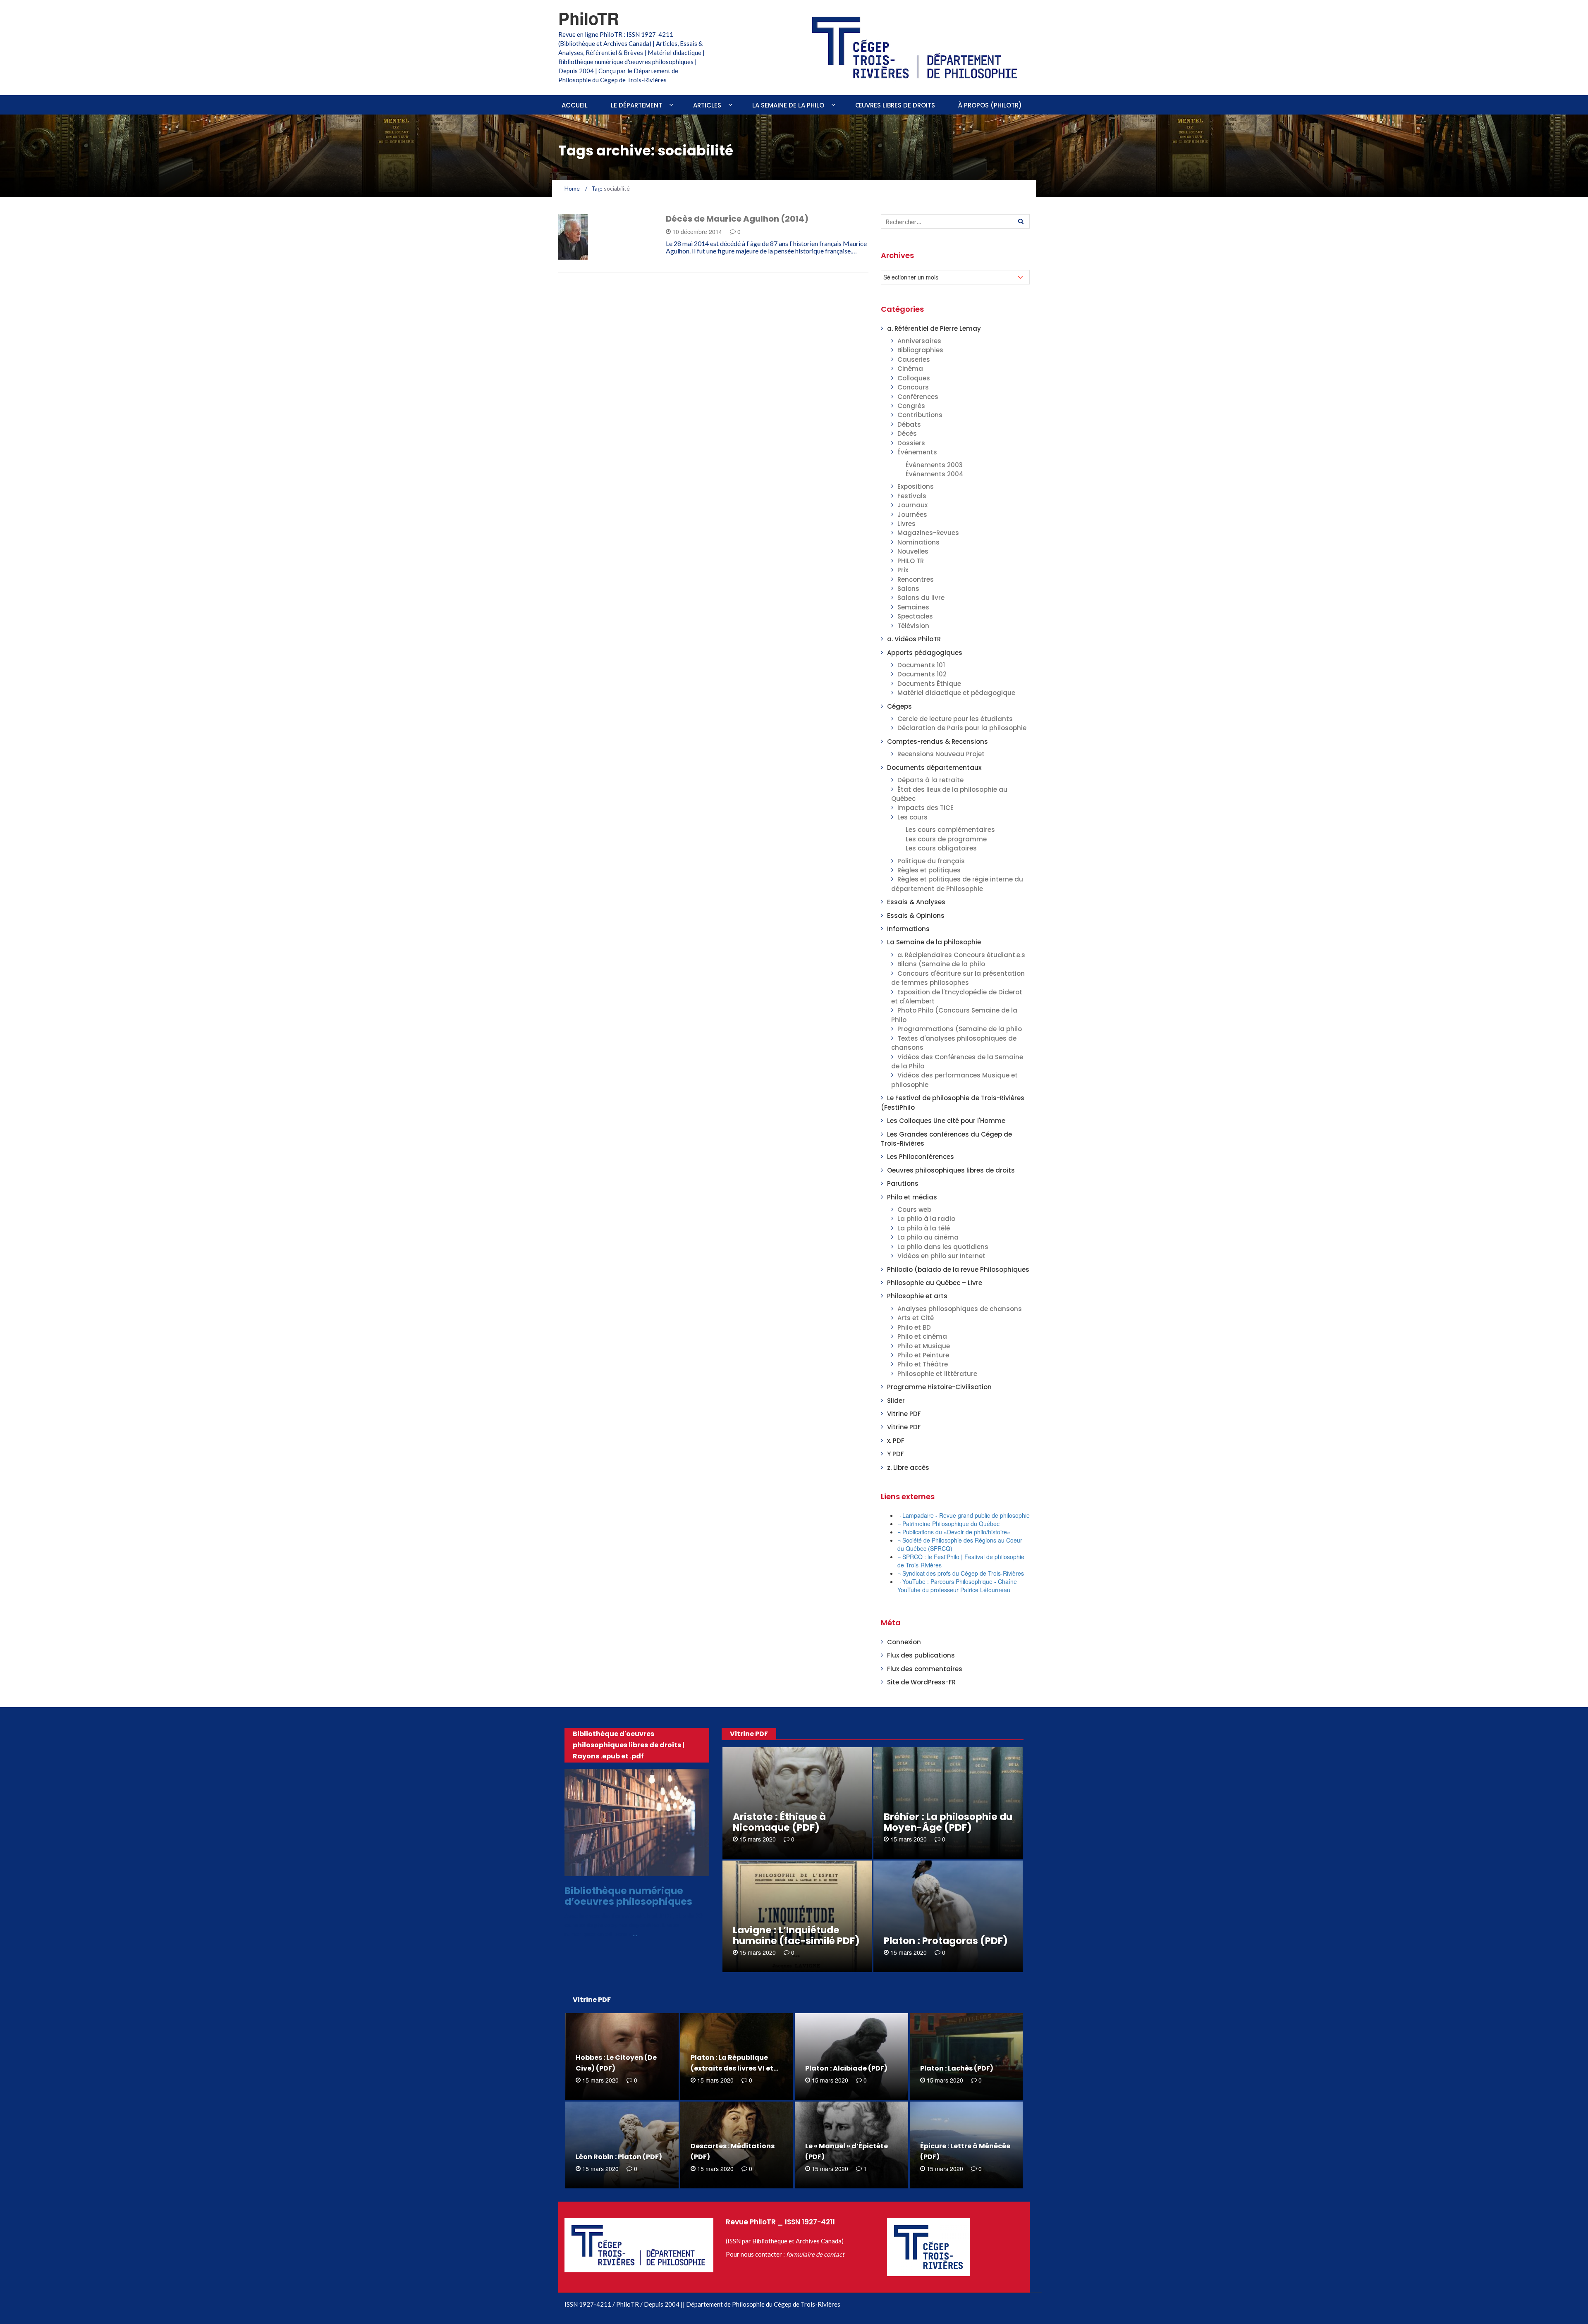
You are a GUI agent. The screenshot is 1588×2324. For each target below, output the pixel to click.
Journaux (912, 505)
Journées (912, 515)
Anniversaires (919, 341)
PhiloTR (589, 18)
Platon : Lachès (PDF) (957, 2068)
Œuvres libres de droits (895, 105)
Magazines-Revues (928, 533)
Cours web (914, 1210)
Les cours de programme (946, 839)
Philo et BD (914, 1327)
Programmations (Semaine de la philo (960, 1029)
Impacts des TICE (926, 808)
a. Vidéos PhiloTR (914, 639)
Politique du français (931, 861)
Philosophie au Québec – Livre (935, 1283)
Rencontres (916, 579)
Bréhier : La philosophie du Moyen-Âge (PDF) (948, 1822)
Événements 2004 (935, 474)
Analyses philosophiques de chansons (960, 1309)
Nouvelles (913, 551)
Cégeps (899, 706)
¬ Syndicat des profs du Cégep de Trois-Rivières (961, 1573)
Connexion (904, 1642)
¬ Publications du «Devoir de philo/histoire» (954, 1532)
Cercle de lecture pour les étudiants (955, 719)
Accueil (575, 105)
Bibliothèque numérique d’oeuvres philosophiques (628, 1896)
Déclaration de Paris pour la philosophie (962, 728)
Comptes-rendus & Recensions (937, 742)
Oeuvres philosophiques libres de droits (951, 1170)
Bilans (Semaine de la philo (941, 964)
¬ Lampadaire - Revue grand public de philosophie (964, 1515)
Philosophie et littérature (937, 1374)
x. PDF (896, 1441)
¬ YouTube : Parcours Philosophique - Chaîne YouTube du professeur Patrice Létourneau (957, 1586)
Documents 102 (922, 674)
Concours (913, 387)
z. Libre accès (908, 1468)
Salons (908, 589)
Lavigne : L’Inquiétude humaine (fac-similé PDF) (796, 1935)
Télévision (913, 626)
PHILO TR (911, 561)
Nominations (918, 542)
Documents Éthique (929, 684)
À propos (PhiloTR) (990, 105)
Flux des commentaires (925, 1669)
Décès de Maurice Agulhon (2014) (737, 219)
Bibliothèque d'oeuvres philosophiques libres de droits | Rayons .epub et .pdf (629, 1745)
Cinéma (910, 369)
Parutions (903, 1183)
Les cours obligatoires (941, 848)
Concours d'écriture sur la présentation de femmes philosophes (958, 978)
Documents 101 (921, 665)
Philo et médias (912, 1197)
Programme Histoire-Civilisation (939, 1387)
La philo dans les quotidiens (943, 1247)
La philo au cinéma (928, 1237)
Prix (903, 570)
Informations (908, 929)
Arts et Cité (916, 1318)
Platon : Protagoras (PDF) (946, 1941)
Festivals (912, 496)
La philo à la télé (924, 1228)
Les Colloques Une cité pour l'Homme (946, 1121)
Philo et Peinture (923, 1355)
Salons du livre (921, 598)
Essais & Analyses (916, 902)
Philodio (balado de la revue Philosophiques (958, 1269)
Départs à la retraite (930, 780)
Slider (896, 1401)
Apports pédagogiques (925, 653)
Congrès (911, 406)
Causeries (914, 359)
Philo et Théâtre (923, 1364)
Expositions (916, 486)
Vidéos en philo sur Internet (941, 1256)
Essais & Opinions (916, 916)
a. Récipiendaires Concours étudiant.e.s (961, 955)
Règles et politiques (929, 870)
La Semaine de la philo (788, 105)
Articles (707, 105)
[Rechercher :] (955, 221)
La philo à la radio (926, 1219)
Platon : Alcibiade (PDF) (846, 2068)
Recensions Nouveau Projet (941, 754)
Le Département (636, 105)
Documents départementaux (934, 768)
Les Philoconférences (921, 1157)
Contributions (920, 415)
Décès (578, 255)
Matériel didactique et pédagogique (956, 693)
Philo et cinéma (922, 1336)
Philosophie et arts (917, 1296)
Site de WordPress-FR (921, 1682)
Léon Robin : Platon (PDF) (619, 2157)
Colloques (914, 378)
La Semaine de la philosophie (934, 942)
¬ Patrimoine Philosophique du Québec (948, 1524)
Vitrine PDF (904, 1414)
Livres (906, 524)
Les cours (912, 817)
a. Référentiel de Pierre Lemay (934, 328)
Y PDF (896, 1454)
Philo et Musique (924, 1346)
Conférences (918, 397)
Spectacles (915, 616)
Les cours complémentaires (950, 830)
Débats (909, 424)
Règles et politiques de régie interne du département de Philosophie (957, 884)
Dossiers (911, 443)
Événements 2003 (934, 465)
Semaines (913, 607)
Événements (917, 452)
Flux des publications (921, 1655)
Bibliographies (920, 350)
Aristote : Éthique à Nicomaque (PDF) (779, 1822)
